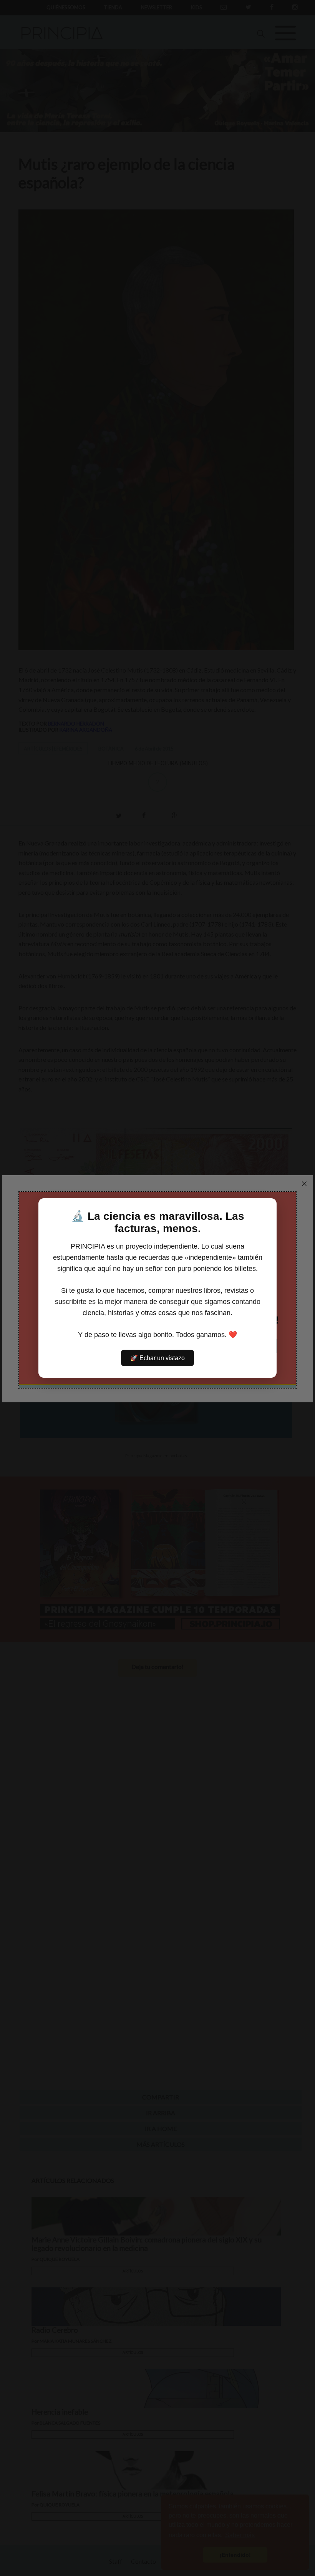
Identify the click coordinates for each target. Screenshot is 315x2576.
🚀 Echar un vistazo (157, 1358)
